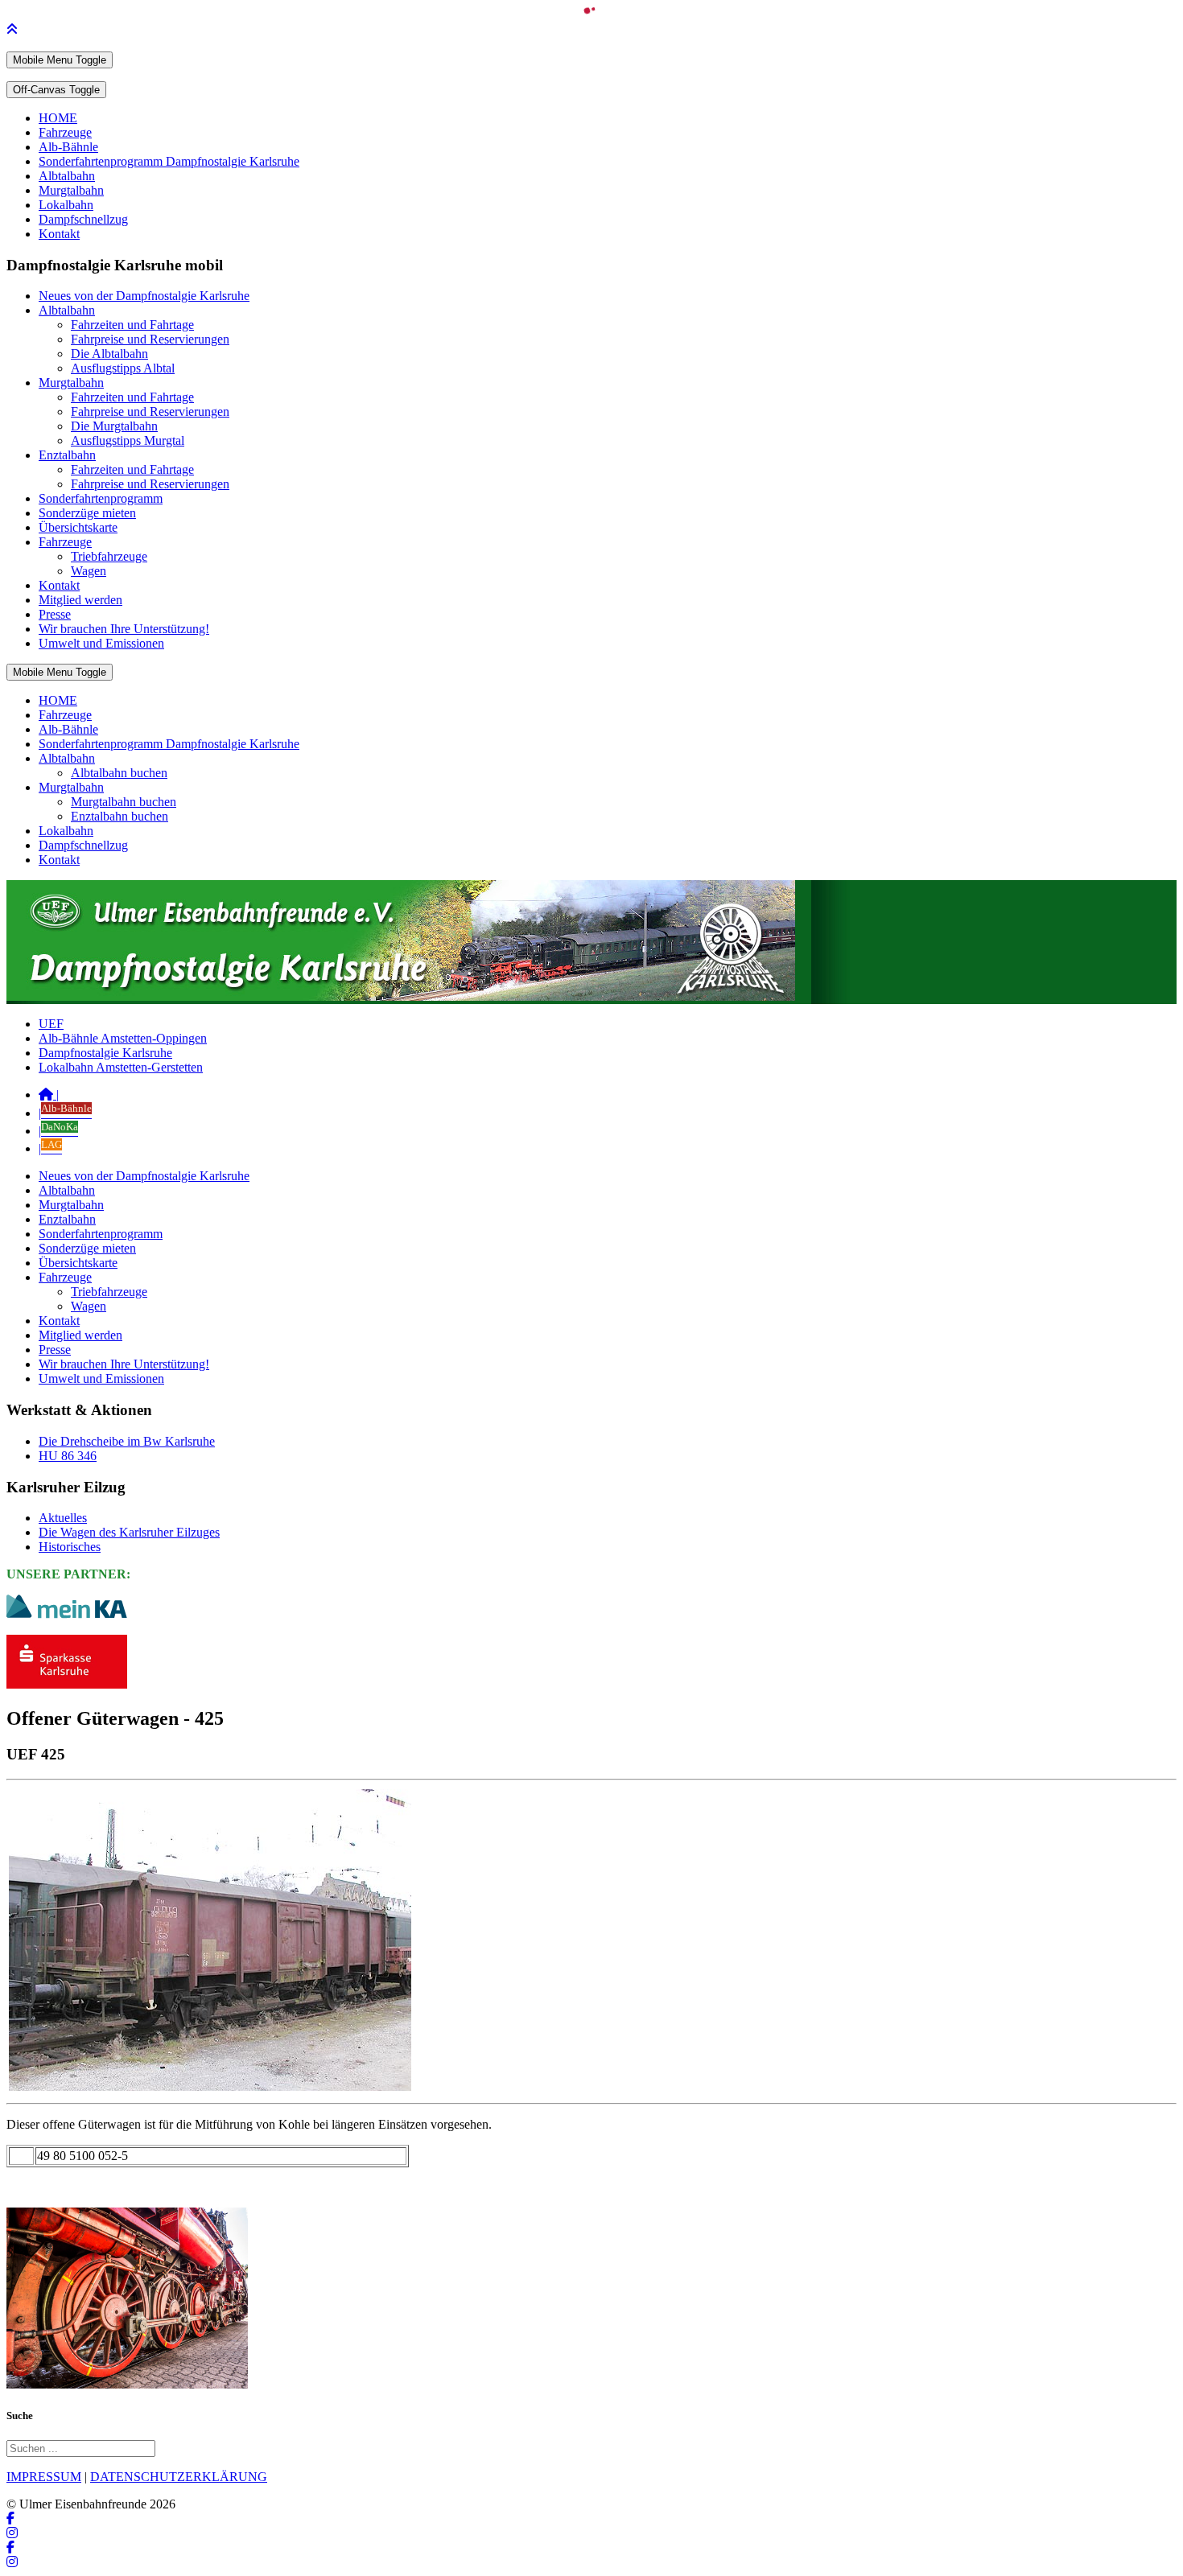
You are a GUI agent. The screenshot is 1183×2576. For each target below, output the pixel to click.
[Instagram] (12, 2533)
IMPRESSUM (44, 2477)
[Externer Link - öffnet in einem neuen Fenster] (67, 1684)
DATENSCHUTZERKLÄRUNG (179, 2477)
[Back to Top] (12, 29)
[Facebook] (10, 2518)
